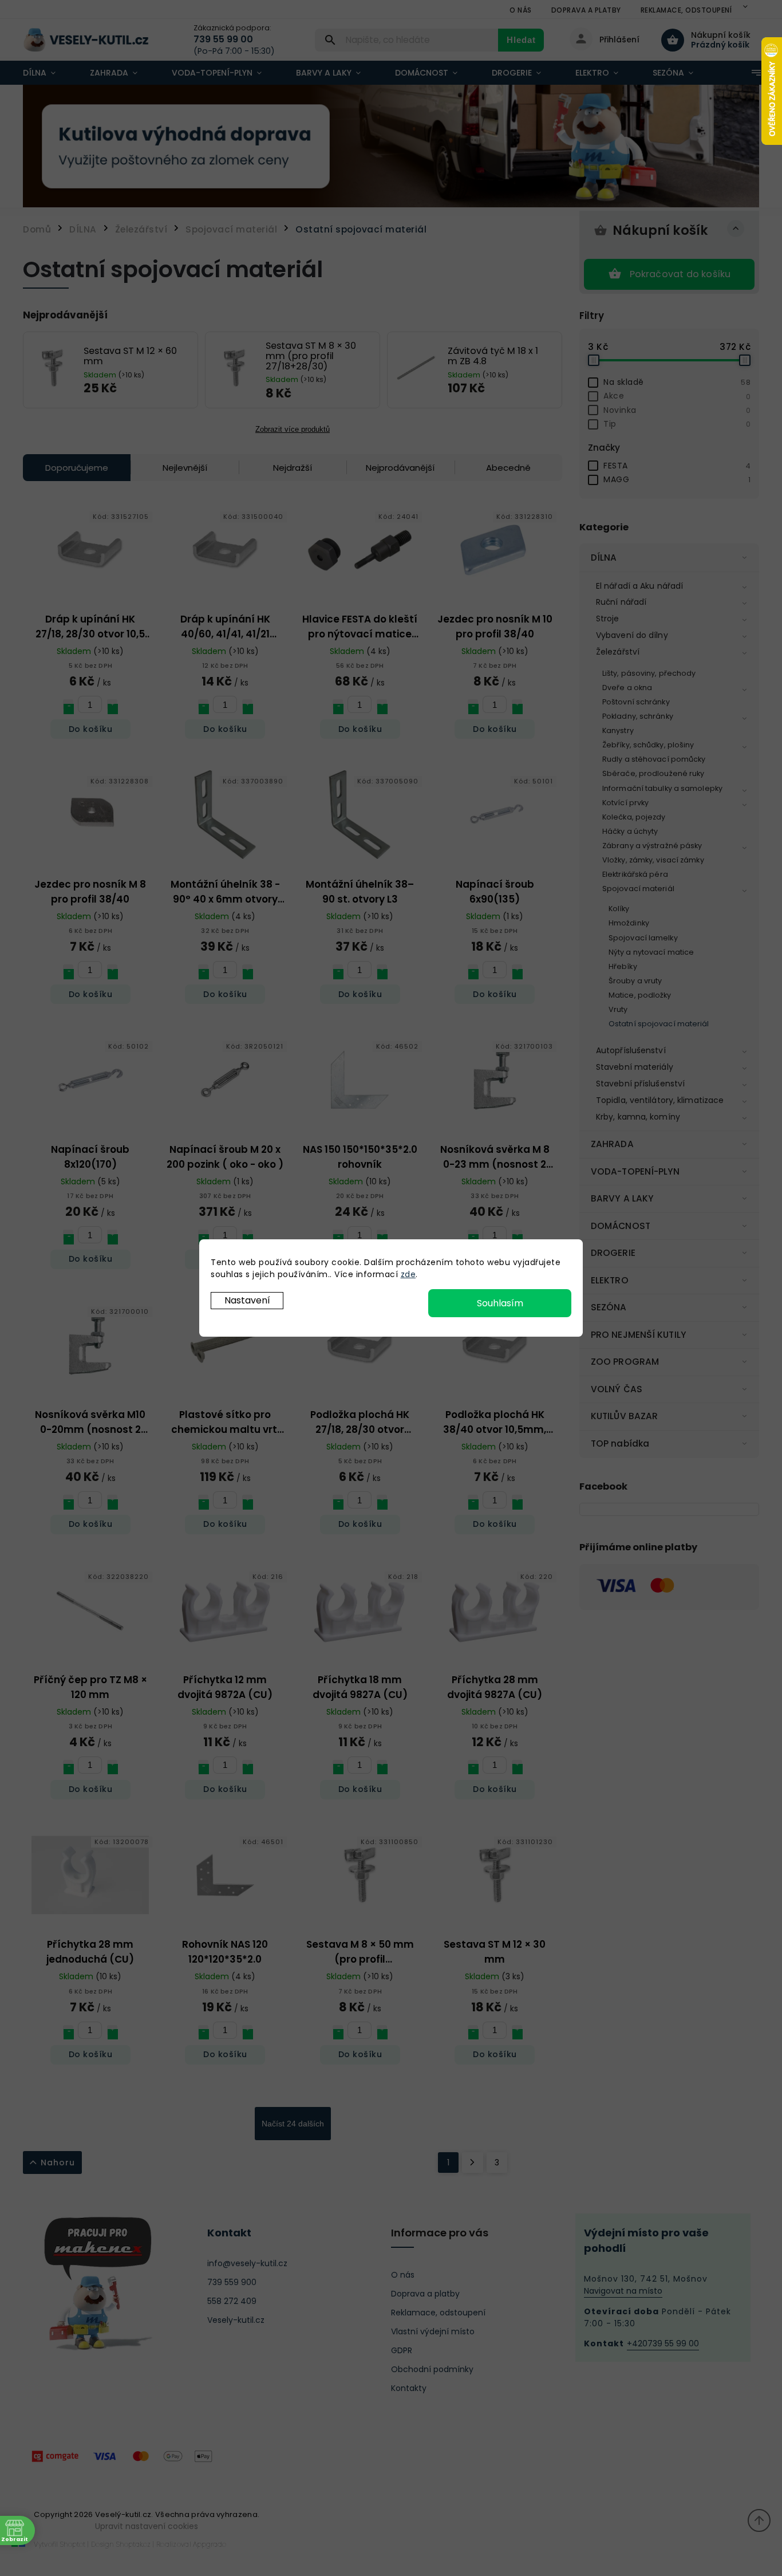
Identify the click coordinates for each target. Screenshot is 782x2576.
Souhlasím (500, 1303)
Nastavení (247, 1300)
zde (408, 1274)
